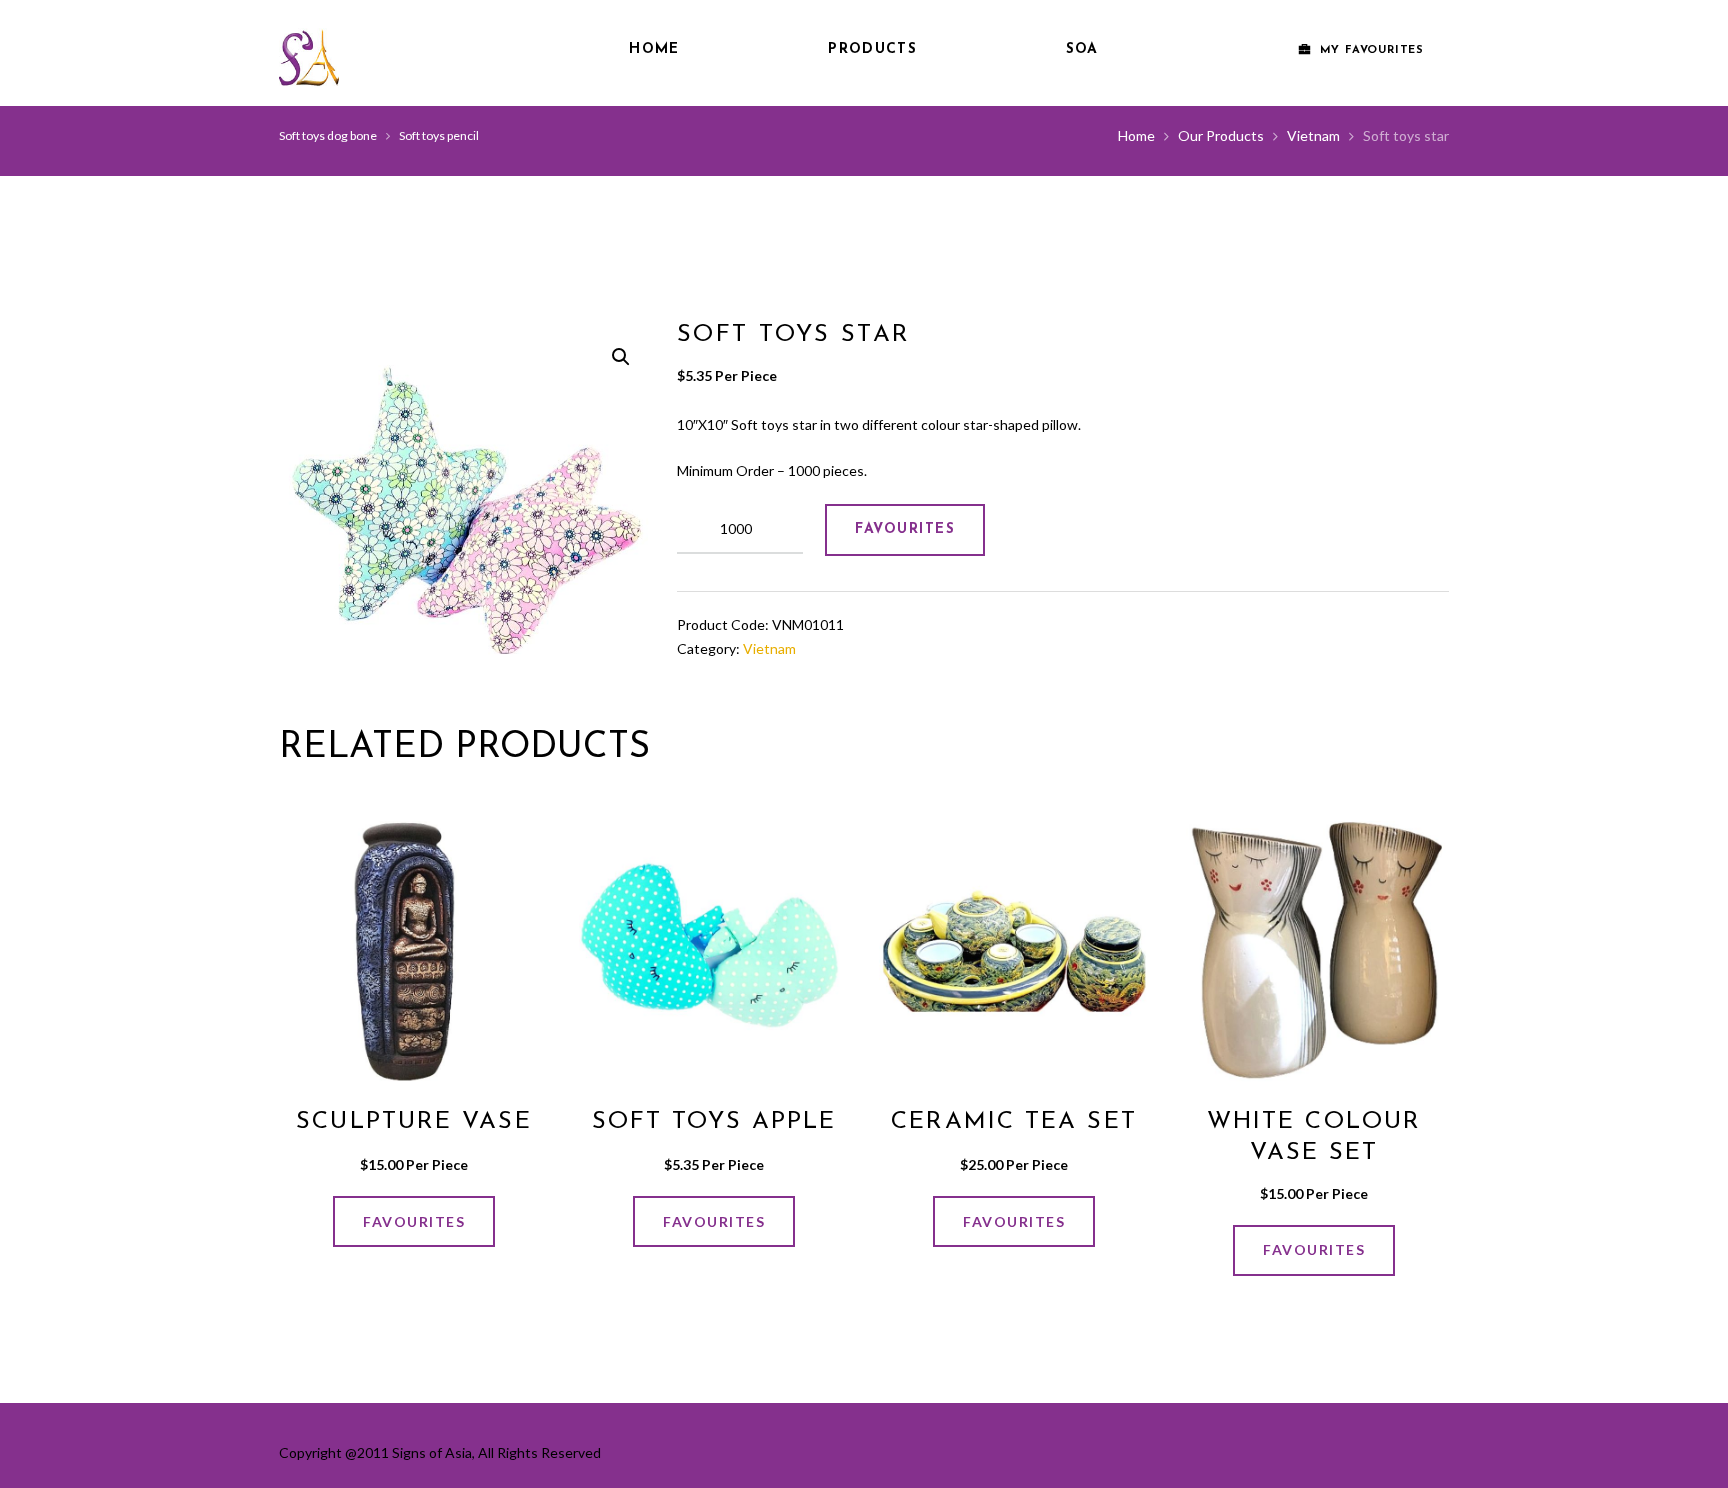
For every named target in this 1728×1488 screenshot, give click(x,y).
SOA (1082, 49)
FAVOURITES (905, 529)
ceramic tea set (1014, 1122)
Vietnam (1313, 135)
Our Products (1221, 135)
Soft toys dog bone (328, 135)
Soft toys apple (714, 1122)
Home (654, 49)
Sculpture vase (413, 1122)
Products (872, 49)
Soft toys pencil (439, 135)
